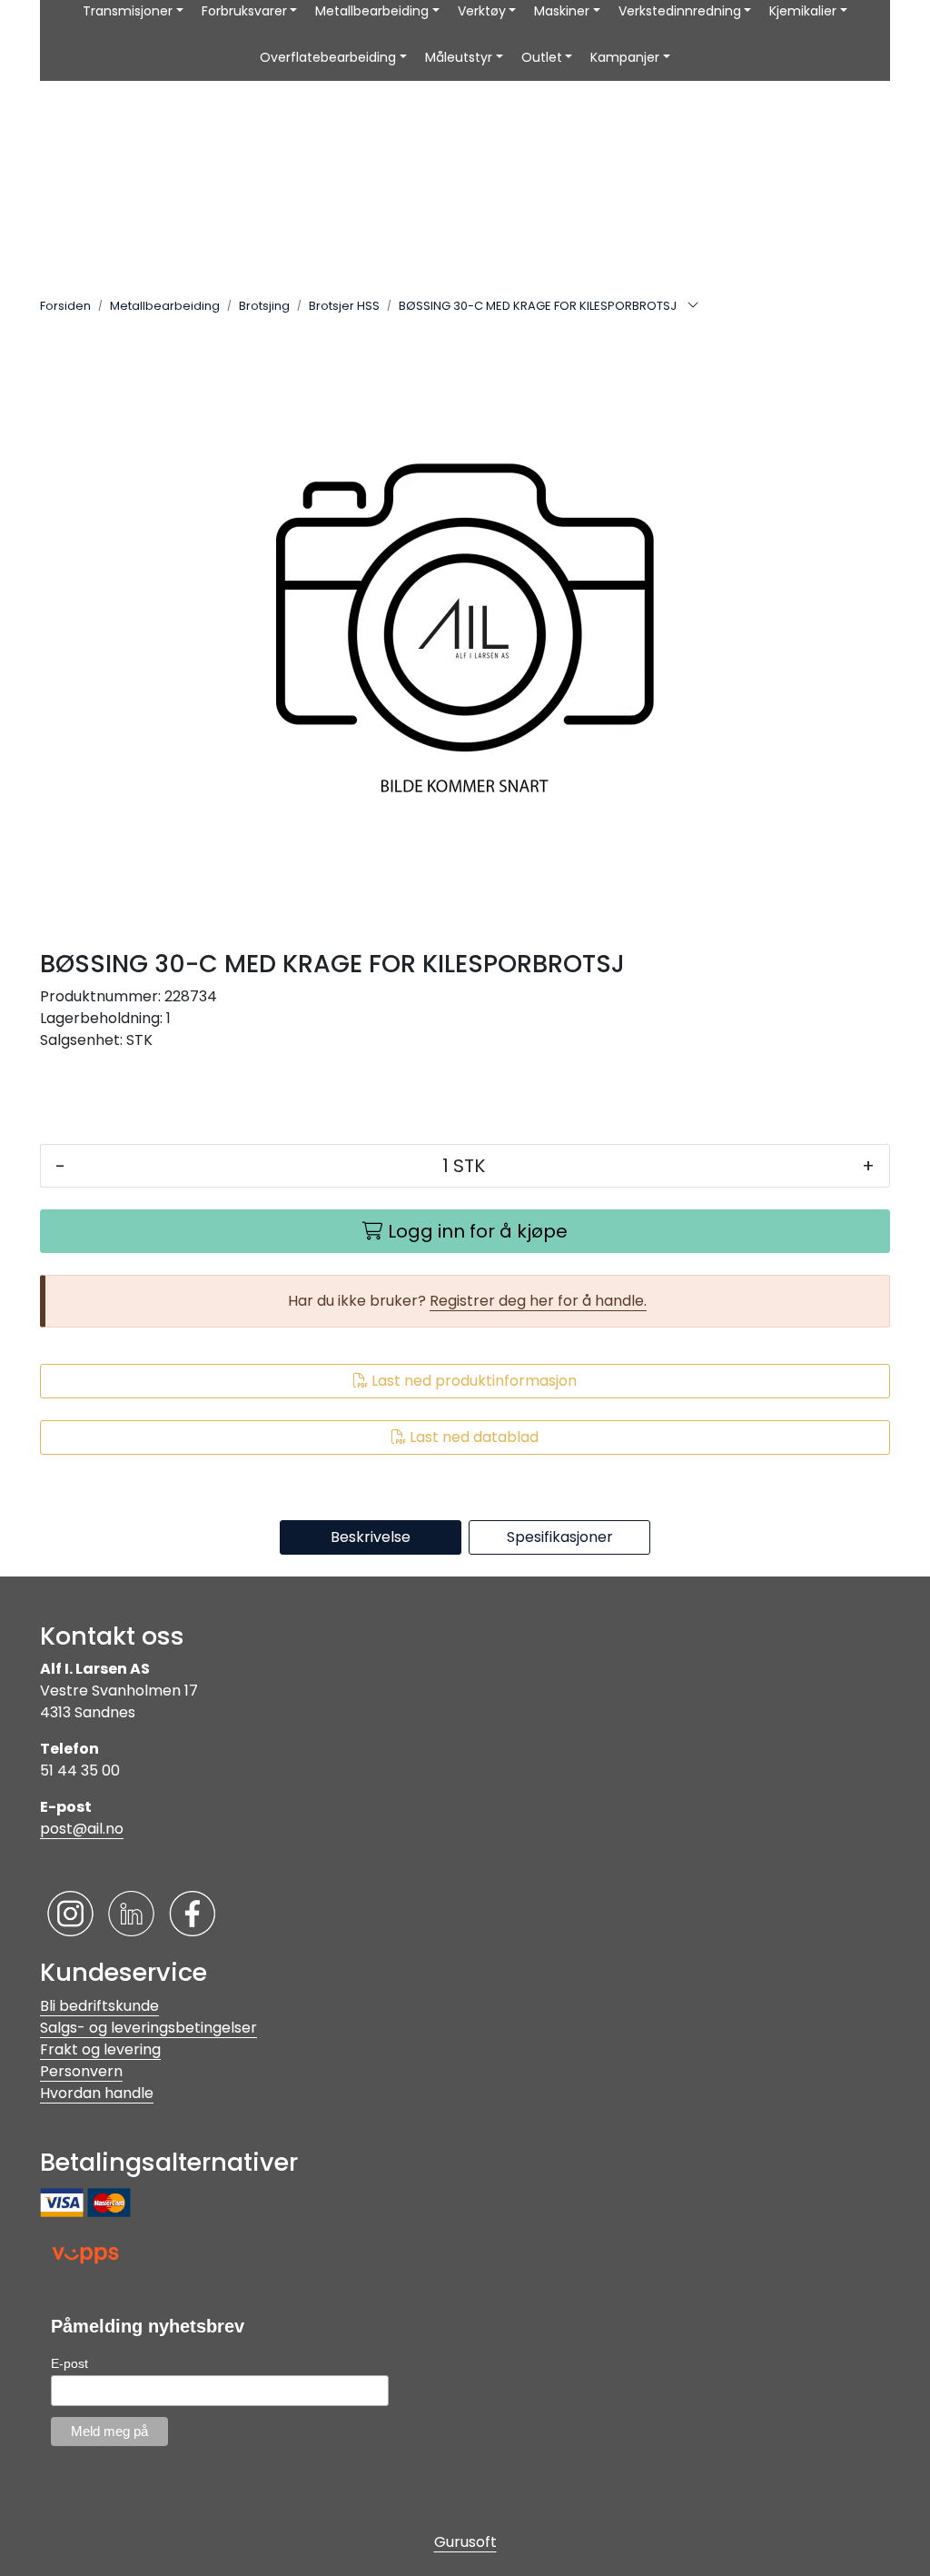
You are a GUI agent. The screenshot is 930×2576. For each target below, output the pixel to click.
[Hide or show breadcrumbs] (693, 306)
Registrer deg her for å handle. (538, 1301)
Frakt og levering (100, 2049)
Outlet (542, 57)
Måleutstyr (459, 57)
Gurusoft (465, 2542)
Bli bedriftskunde (99, 2006)
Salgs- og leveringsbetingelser (148, 2028)
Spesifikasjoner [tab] (560, 1537)
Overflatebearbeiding (328, 57)
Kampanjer (625, 57)
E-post (69, 2363)
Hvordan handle (97, 2093)
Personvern (81, 2071)
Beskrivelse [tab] (371, 1537)
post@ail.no (82, 1829)
